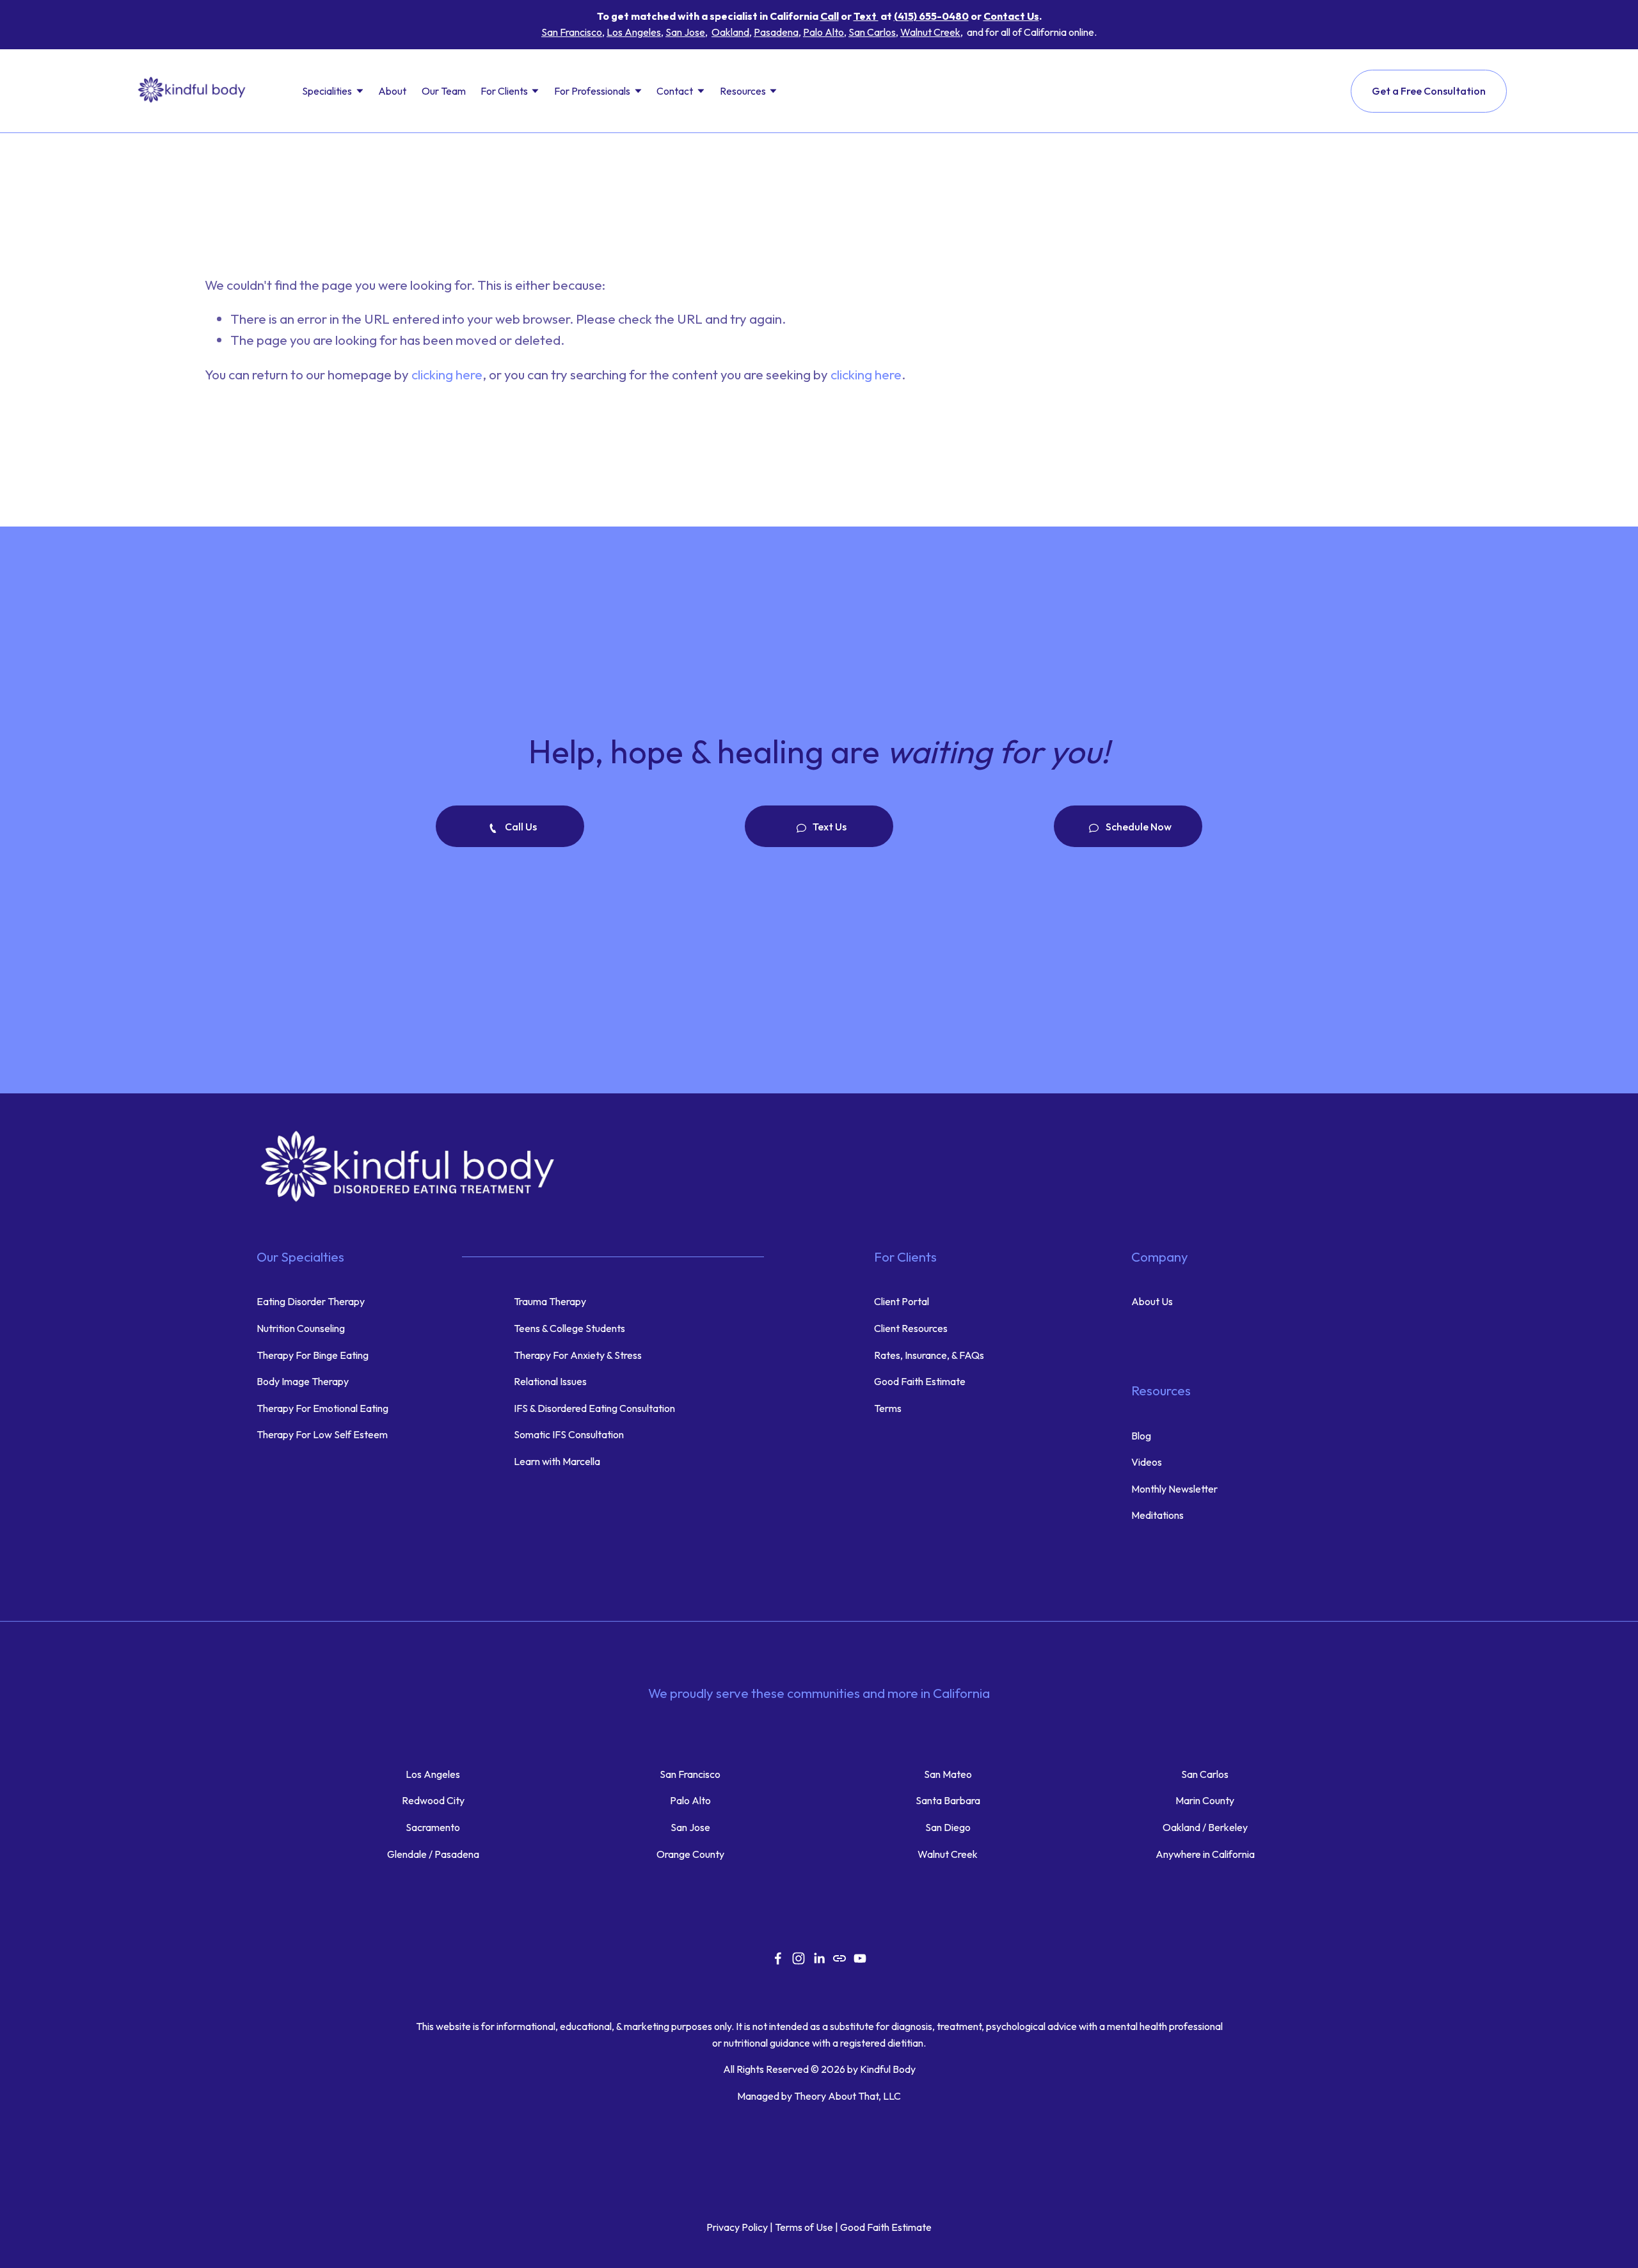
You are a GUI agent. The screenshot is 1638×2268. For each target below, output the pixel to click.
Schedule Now (1138, 827)
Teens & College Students (569, 1328)
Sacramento (433, 1827)
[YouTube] (860, 1958)
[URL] (839, 1958)
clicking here (447, 374)
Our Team (444, 91)
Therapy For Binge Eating (313, 1355)
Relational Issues (550, 1381)
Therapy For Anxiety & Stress (578, 1355)
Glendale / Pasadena (433, 1854)
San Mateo (948, 1774)
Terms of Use (804, 2227)
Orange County (690, 1854)
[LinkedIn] (819, 1958)
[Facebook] (778, 1958)
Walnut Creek (930, 32)
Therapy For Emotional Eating (322, 1408)
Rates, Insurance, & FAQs (929, 1355)
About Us (1152, 1301)
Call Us (520, 827)
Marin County (1205, 1800)
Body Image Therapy (303, 1381)
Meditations (1157, 1515)
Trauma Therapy (550, 1301)
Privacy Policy (737, 2227)
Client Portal (902, 1301)
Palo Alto (823, 32)
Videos (1147, 1462)
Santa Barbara (948, 1800)
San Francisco (572, 32)
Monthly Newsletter (1174, 1489)
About (392, 91)
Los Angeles (634, 32)
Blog (1141, 1436)
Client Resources (912, 1328)
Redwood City (433, 1800)
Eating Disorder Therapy (311, 1301)
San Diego (948, 1827)
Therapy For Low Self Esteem (322, 1434)
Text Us (829, 827)
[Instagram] (799, 1958)
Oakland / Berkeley (1205, 1827)
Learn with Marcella (557, 1461)
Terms (888, 1408)
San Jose (685, 32)
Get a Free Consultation (1429, 91)
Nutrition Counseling (301, 1328)
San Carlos (872, 32)
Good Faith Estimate (920, 1381)
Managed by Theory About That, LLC (819, 2096)
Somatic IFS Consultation (569, 1434)
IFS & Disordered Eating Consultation (594, 1408)
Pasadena (776, 32)
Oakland (730, 32)
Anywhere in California (1205, 1854)
